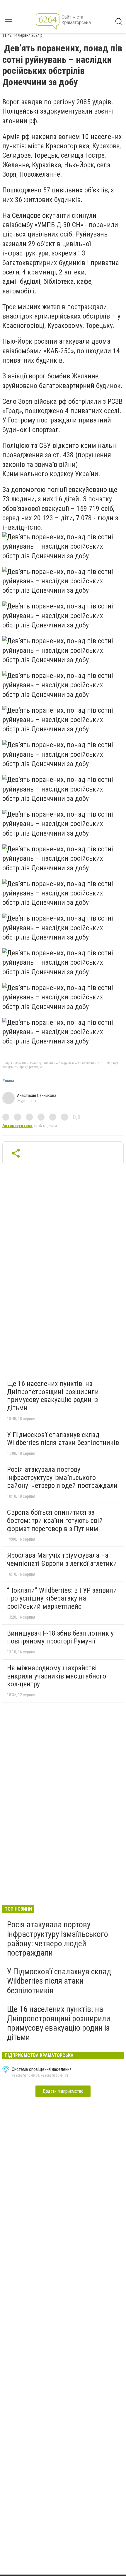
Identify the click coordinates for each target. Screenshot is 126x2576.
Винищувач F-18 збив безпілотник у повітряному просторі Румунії (60, 1637)
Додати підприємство (63, 2091)
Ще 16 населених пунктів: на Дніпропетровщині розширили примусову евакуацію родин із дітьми (53, 1396)
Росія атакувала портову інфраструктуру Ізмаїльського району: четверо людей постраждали (62, 1477)
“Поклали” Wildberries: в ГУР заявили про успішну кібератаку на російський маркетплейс (62, 1598)
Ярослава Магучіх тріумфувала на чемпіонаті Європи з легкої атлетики (62, 1559)
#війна (8, 1081)
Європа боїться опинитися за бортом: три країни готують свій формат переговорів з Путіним (55, 1520)
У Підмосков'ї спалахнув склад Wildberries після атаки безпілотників (63, 1439)
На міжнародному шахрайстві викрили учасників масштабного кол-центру (57, 1676)
